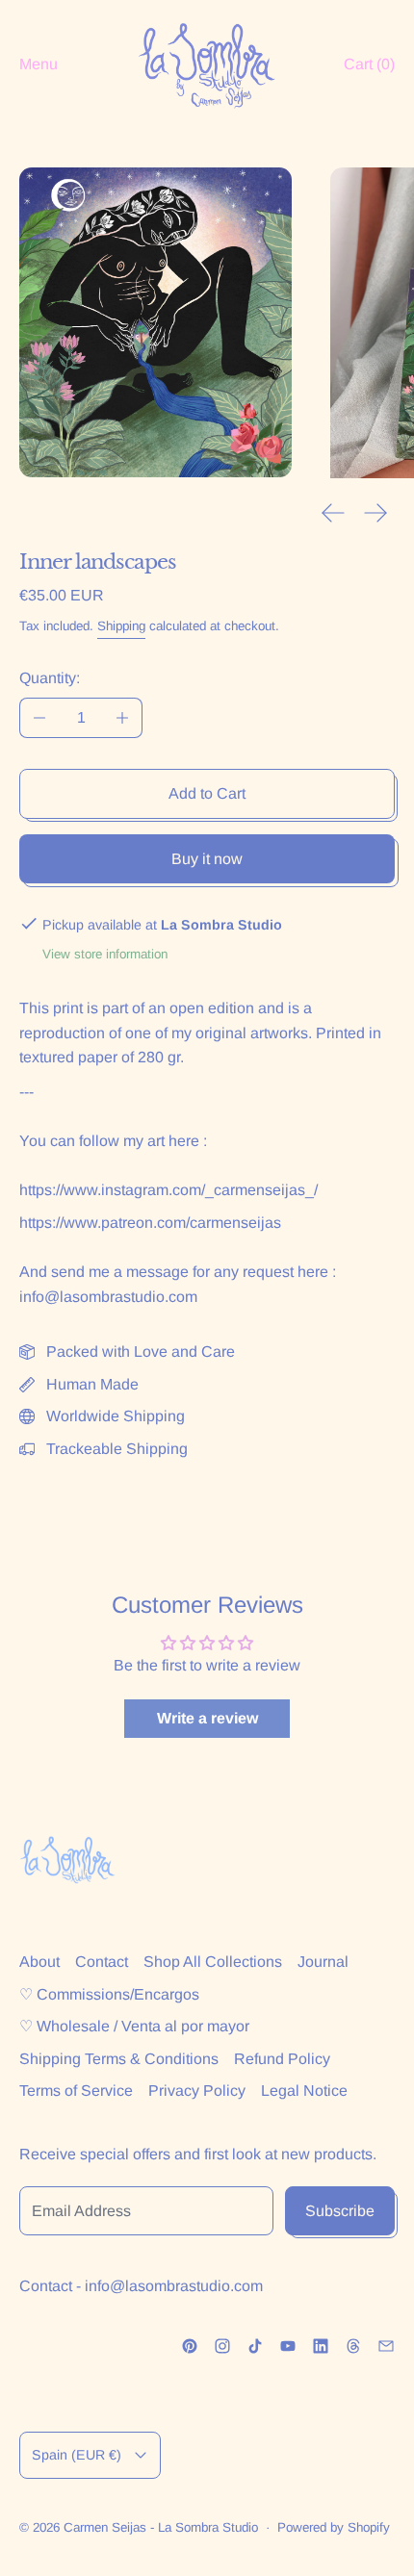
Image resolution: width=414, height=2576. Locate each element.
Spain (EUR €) (77, 2455)
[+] (123, 718)
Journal (323, 1962)
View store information (105, 954)
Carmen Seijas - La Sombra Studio (161, 2527)
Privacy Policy (197, 2091)
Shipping (121, 626)
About (39, 1962)
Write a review (207, 1718)
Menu (39, 64)
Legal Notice (304, 2091)
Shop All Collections (213, 1962)
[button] (155, 323)
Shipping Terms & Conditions (119, 2059)
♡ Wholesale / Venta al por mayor (134, 2026)
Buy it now (207, 859)
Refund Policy (282, 2059)
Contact (102, 1962)
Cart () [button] (369, 64)
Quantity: (50, 678)
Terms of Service (76, 2091)
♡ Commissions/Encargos (109, 1994)
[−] (39, 718)
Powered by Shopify (334, 2527)
